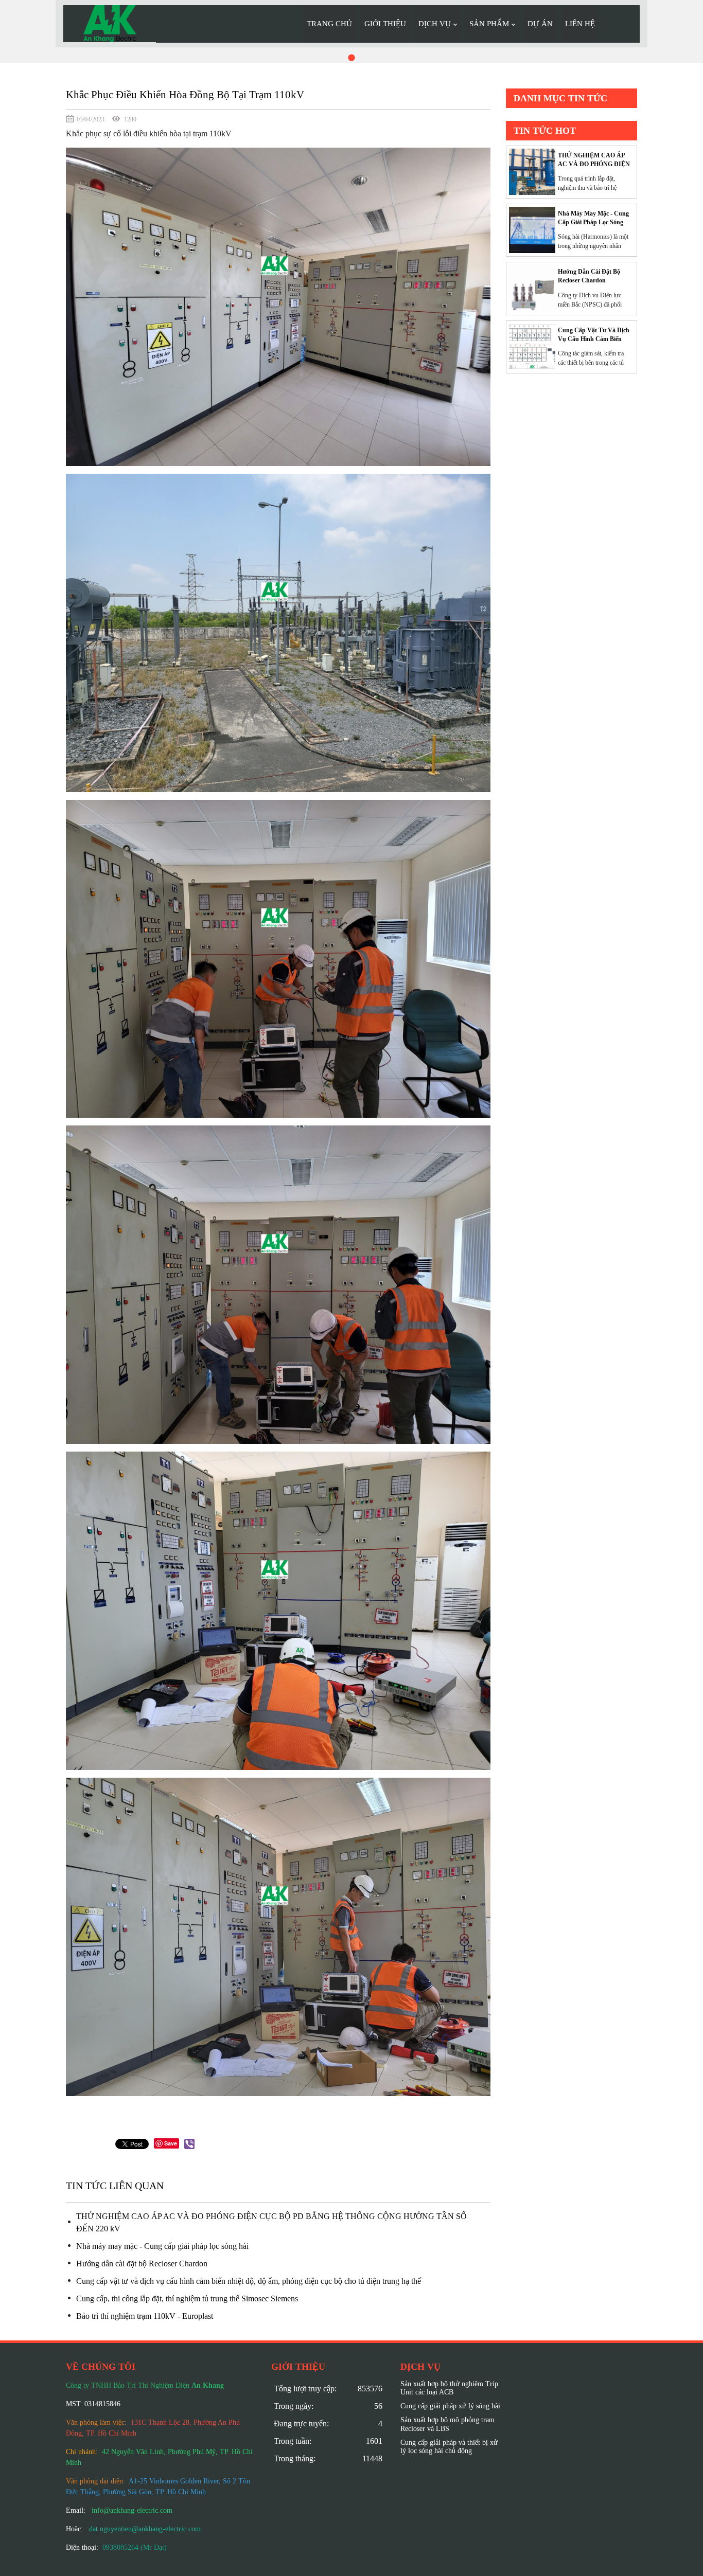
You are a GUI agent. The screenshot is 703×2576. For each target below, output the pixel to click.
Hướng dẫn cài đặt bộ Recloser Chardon (142, 2264)
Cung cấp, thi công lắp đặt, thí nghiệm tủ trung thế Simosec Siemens (187, 2298)
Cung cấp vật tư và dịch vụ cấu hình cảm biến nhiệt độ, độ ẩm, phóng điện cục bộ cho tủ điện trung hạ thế (249, 2281)
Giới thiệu (385, 24)
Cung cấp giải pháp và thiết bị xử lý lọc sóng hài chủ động (449, 2447)
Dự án (540, 24)
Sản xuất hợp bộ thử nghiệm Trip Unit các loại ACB (449, 2388)
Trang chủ (329, 24)
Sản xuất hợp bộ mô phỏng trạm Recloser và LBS (447, 2424)
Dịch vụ (435, 24)
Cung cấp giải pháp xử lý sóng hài (450, 2406)
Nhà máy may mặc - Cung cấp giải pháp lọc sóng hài (162, 2246)
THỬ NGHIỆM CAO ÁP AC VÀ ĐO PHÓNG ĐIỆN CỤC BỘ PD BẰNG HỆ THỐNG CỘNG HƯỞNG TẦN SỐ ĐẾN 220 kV (271, 2222)
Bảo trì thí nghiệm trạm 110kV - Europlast (145, 2316)
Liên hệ (580, 24)
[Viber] (189, 2144)
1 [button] (351, 57)
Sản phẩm (489, 24)
